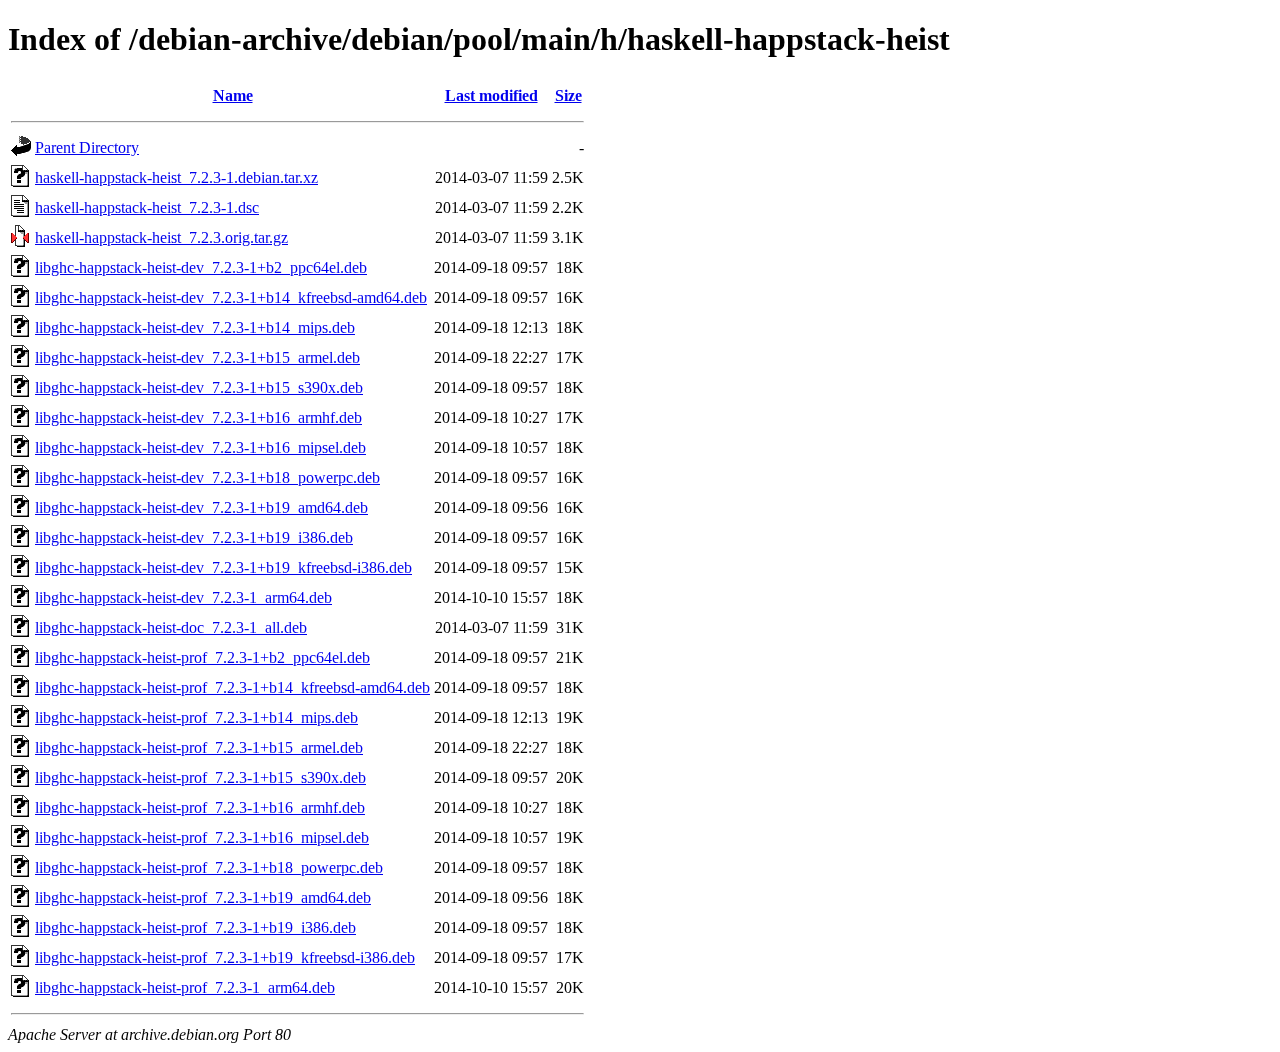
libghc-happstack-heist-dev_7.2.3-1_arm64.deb (183, 597)
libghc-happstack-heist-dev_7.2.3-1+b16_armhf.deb (198, 417)
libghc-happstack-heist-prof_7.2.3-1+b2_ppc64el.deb (202, 657)
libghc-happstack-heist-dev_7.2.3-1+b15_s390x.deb (199, 387)
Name (233, 95)
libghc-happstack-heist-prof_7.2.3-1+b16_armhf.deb (200, 807)
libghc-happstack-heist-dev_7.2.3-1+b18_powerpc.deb (207, 477)
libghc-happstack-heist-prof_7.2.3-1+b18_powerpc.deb (209, 867)
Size (568, 95)
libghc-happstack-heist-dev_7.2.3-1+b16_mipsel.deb (200, 447)
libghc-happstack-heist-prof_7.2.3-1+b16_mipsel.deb (202, 837)
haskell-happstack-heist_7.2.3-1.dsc (147, 207)
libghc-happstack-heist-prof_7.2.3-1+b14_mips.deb (196, 717)
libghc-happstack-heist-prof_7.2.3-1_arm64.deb (185, 987)
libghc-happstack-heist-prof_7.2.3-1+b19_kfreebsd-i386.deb (225, 957)
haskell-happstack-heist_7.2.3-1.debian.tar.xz (176, 177)
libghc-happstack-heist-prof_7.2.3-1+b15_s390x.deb (200, 777)
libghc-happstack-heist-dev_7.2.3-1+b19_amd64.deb (201, 507)
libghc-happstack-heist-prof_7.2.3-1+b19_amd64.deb (203, 897)
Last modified (491, 95)
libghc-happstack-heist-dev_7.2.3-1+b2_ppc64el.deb (201, 267)
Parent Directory (87, 147)
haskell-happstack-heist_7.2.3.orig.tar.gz (161, 237)
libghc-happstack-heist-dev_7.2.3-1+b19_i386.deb (194, 537)
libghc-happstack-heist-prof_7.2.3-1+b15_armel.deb (199, 747)
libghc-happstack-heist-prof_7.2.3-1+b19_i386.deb (195, 927)
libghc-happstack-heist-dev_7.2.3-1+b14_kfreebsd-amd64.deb (231, 297)
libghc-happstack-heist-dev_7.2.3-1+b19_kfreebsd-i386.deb (223, 567)
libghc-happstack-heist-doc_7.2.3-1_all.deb (171, 627)
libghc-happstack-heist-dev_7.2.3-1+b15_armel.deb (197, 357)
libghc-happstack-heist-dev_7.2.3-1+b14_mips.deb (195, 327)
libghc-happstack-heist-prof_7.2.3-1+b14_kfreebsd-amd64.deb (232, 687)
